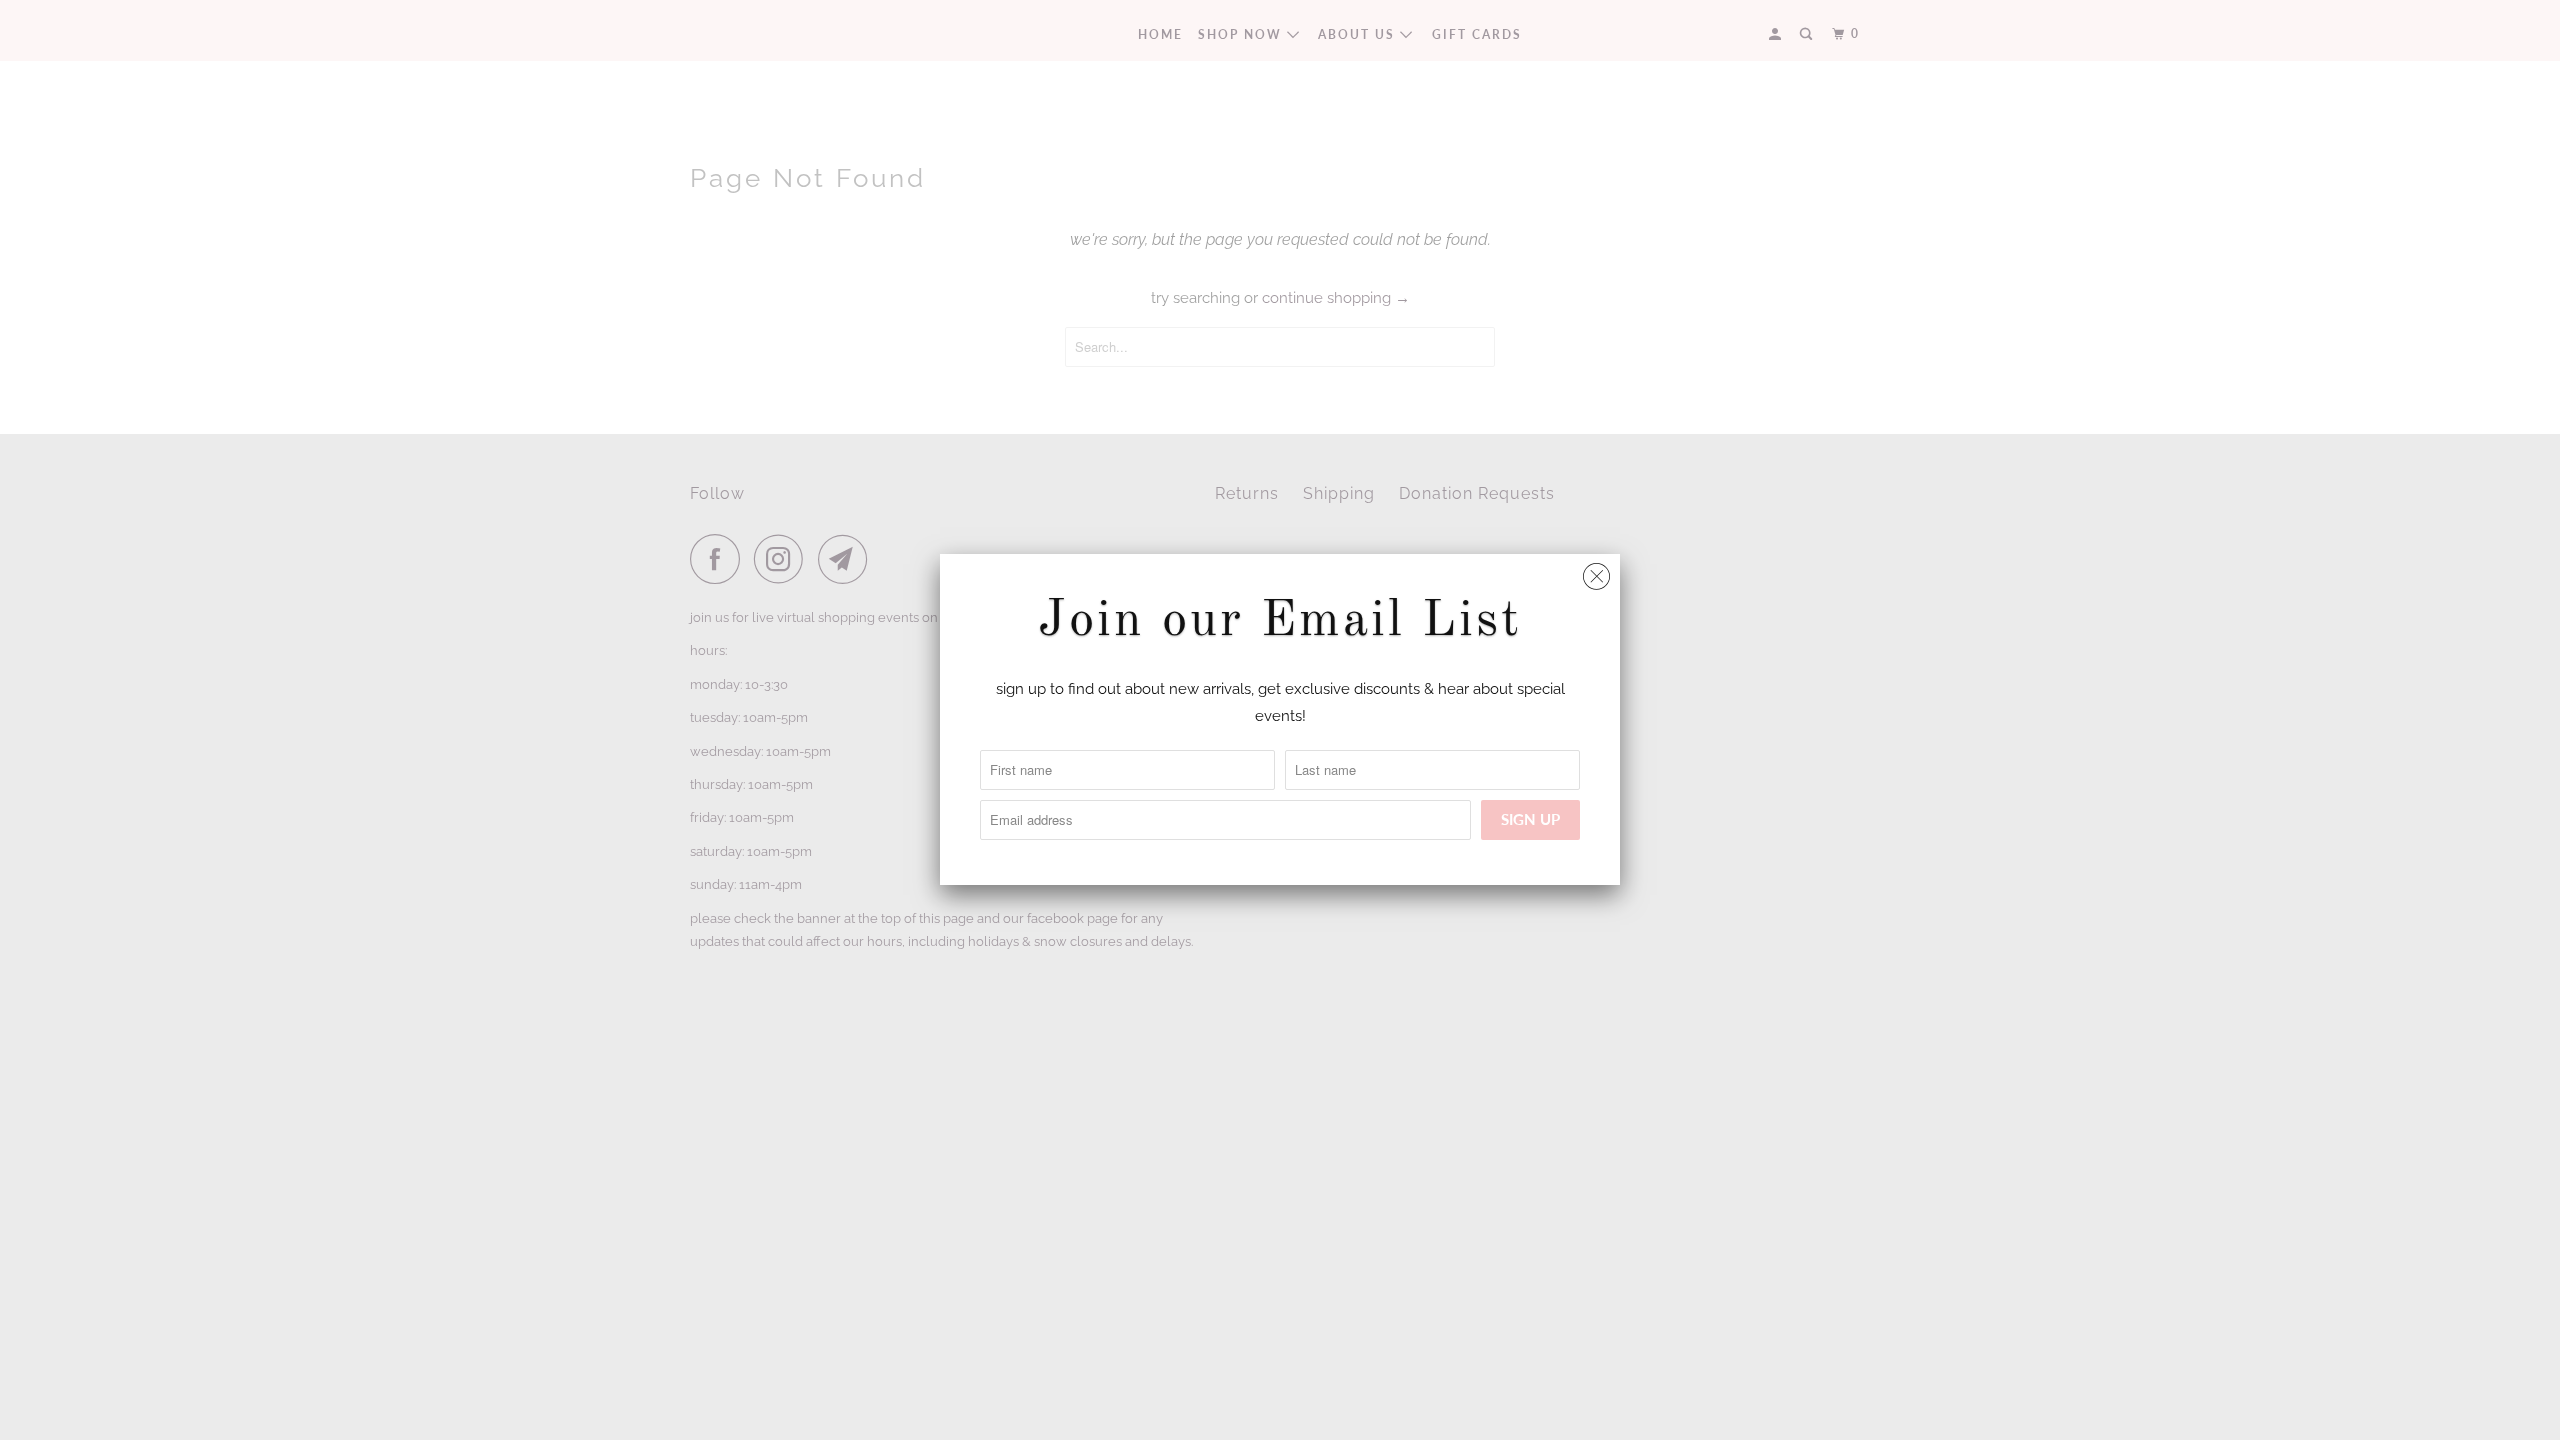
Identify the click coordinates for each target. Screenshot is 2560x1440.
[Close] (1596, 571)
